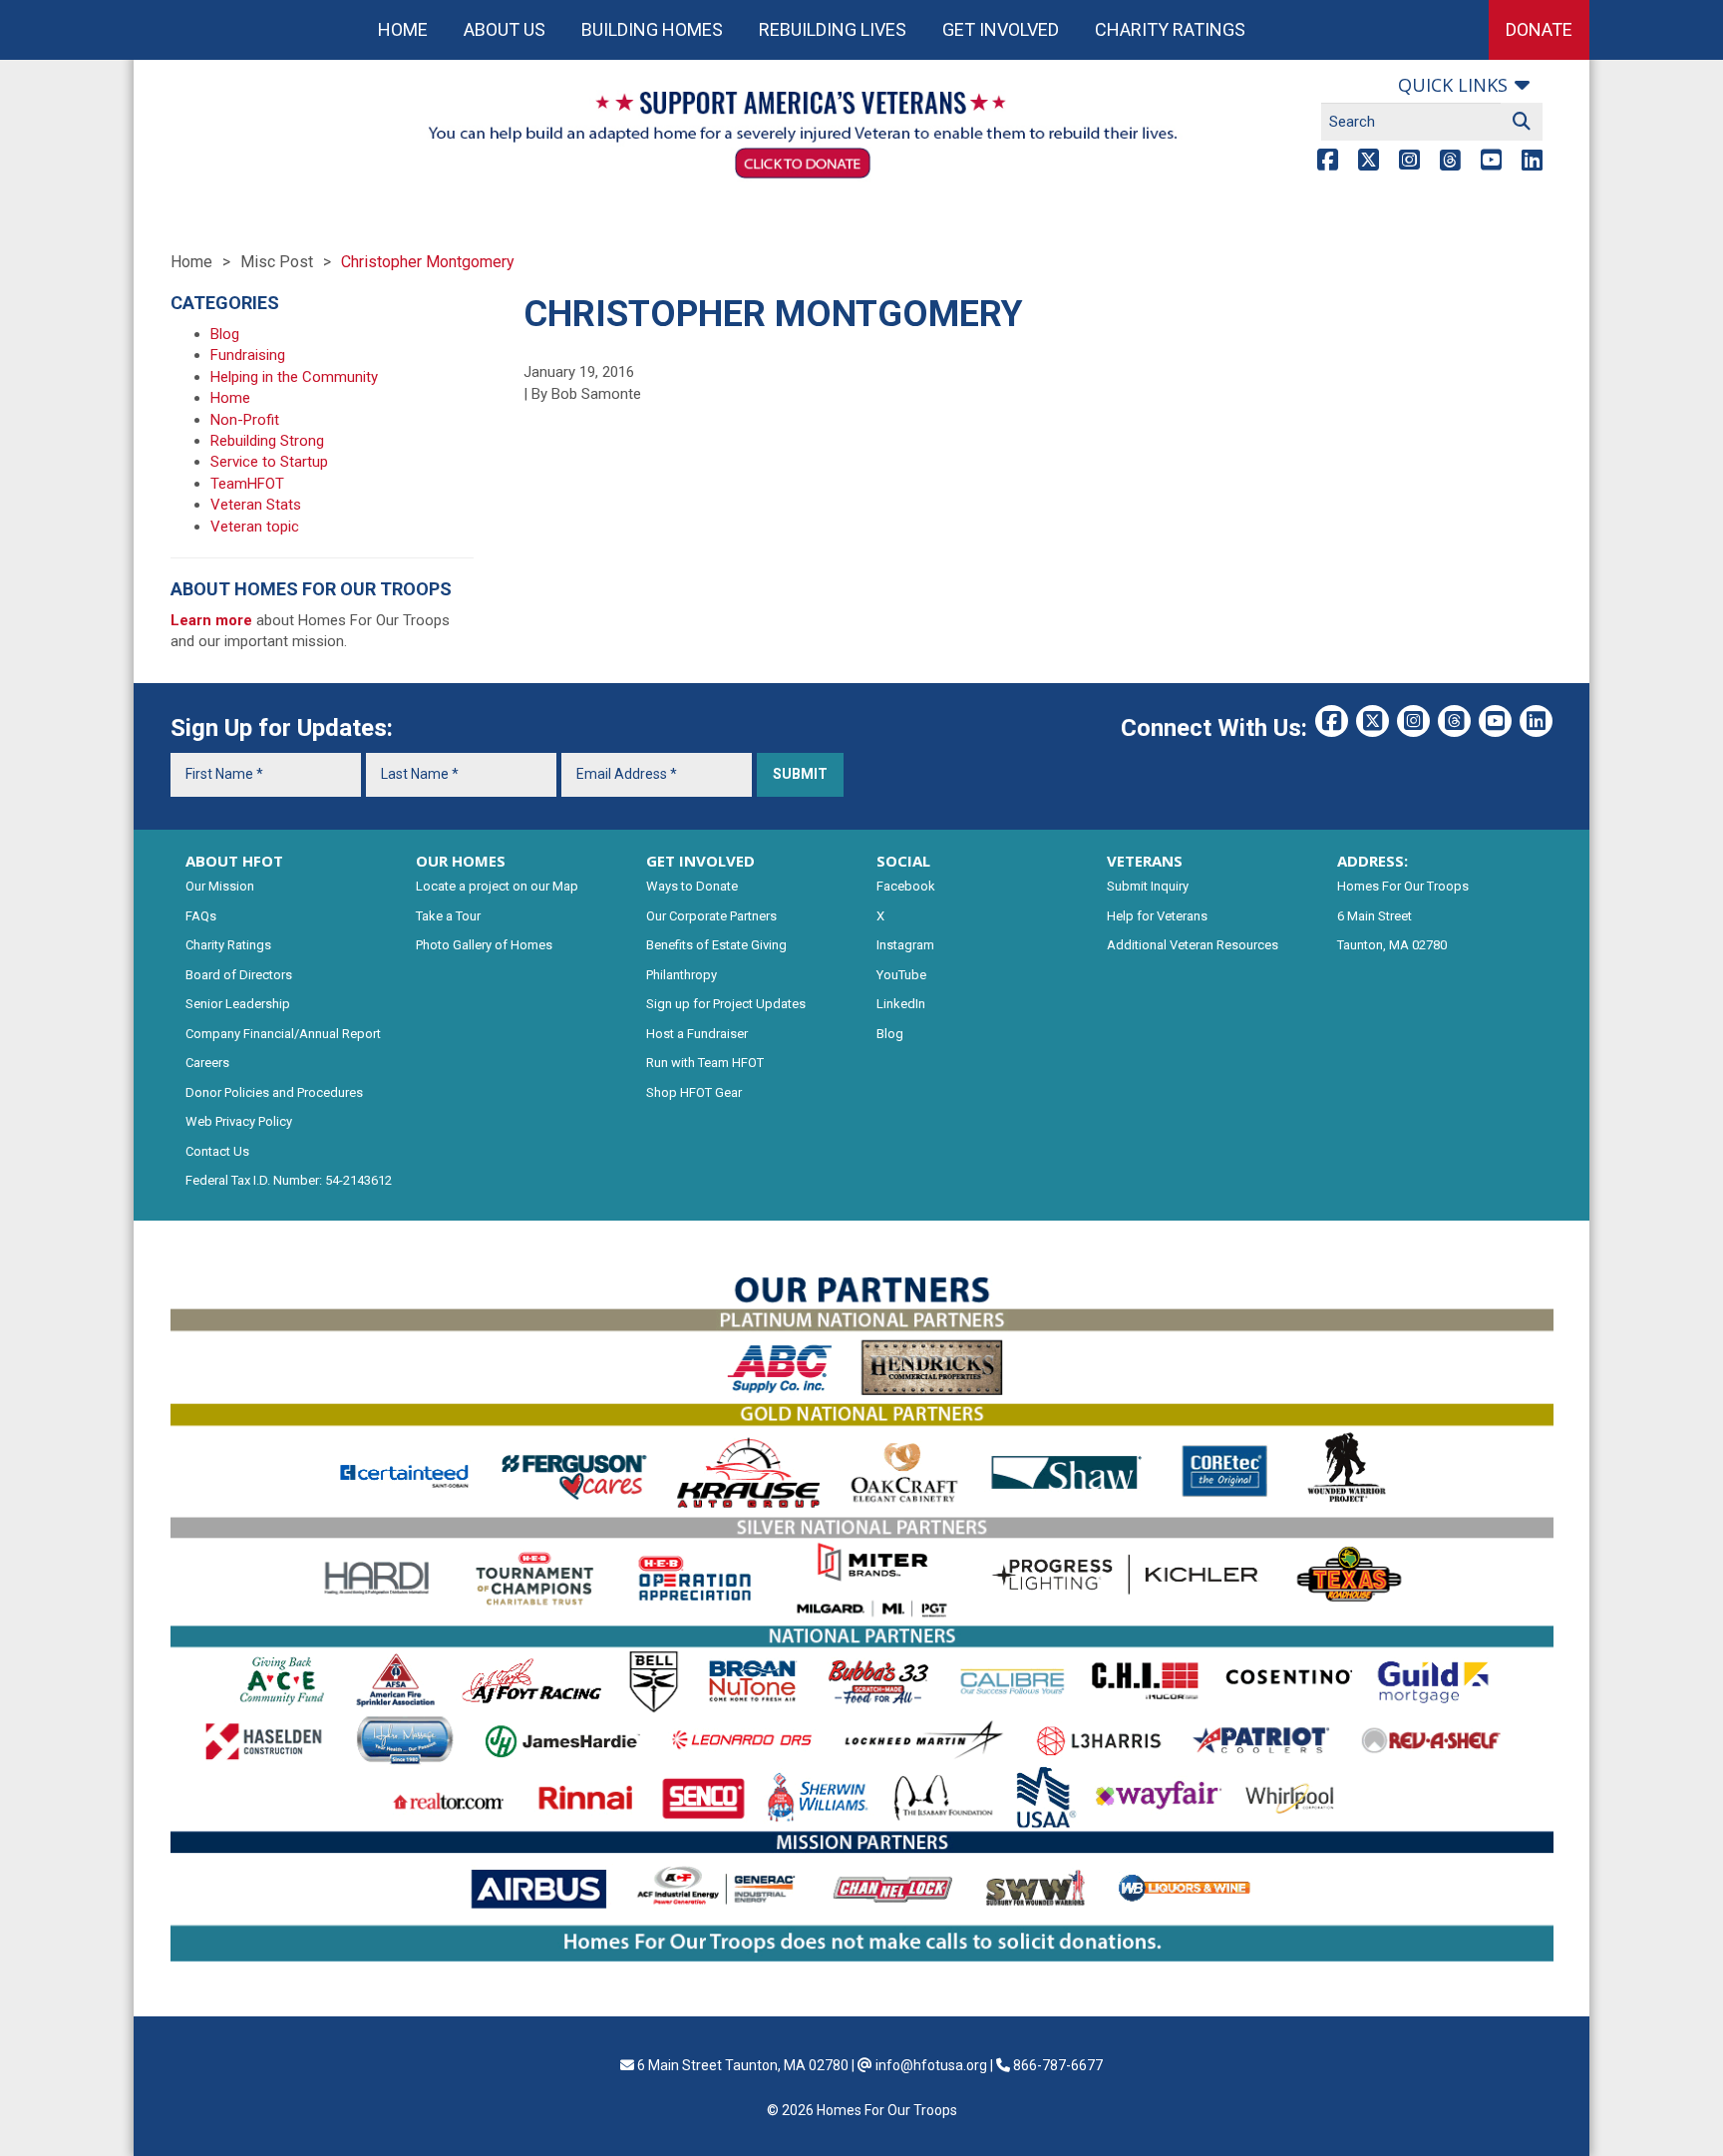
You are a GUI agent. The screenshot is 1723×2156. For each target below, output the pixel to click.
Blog (225, 334)
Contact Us (217, 1151)
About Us (505, 29)
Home (403, 29)
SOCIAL (903, 861)
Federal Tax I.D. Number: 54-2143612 (289, 1180)
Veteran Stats (256, 505)
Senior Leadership (238, 1004)
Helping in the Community (294, 377)
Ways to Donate (692, 886)
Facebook (906, 886)
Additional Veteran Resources (1193, 945)
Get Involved (1001, 29)
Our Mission (220, 886)
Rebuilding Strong (267, 441)
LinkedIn (901, 1004)
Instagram (905, 945)
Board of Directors (239, 975)
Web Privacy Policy (239, 1121)
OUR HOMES (461, 861)
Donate (1539, 29)
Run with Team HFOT (705, 1063)
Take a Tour (448, 916)
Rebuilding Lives (833, 29)
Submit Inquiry (1148, 886)
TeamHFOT (247, 484)
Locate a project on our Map (497, 886)
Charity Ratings (1170, 29)
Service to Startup (269, 462)
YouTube (901, 975)
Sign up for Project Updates (726, 1004)
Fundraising (248, 355)
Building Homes (652, 29)
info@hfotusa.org (931, 2065)
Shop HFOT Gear (694, 1092)
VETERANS (1145, 861)
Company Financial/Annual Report (283, 1034)
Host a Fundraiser (697, 1034)
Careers (207, 1063)
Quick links (1453, 85)
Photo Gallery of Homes (484, 945)
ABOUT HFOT (234, 861)
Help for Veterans (1157, 916)
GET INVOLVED (700, 861)
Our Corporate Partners (711, 916)
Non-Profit (245, 420)
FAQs (201, 916)
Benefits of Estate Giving (716, 945)
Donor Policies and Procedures (274, 1092)
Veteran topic (255, 527)
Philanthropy (682, 975)
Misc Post (277, 262)
